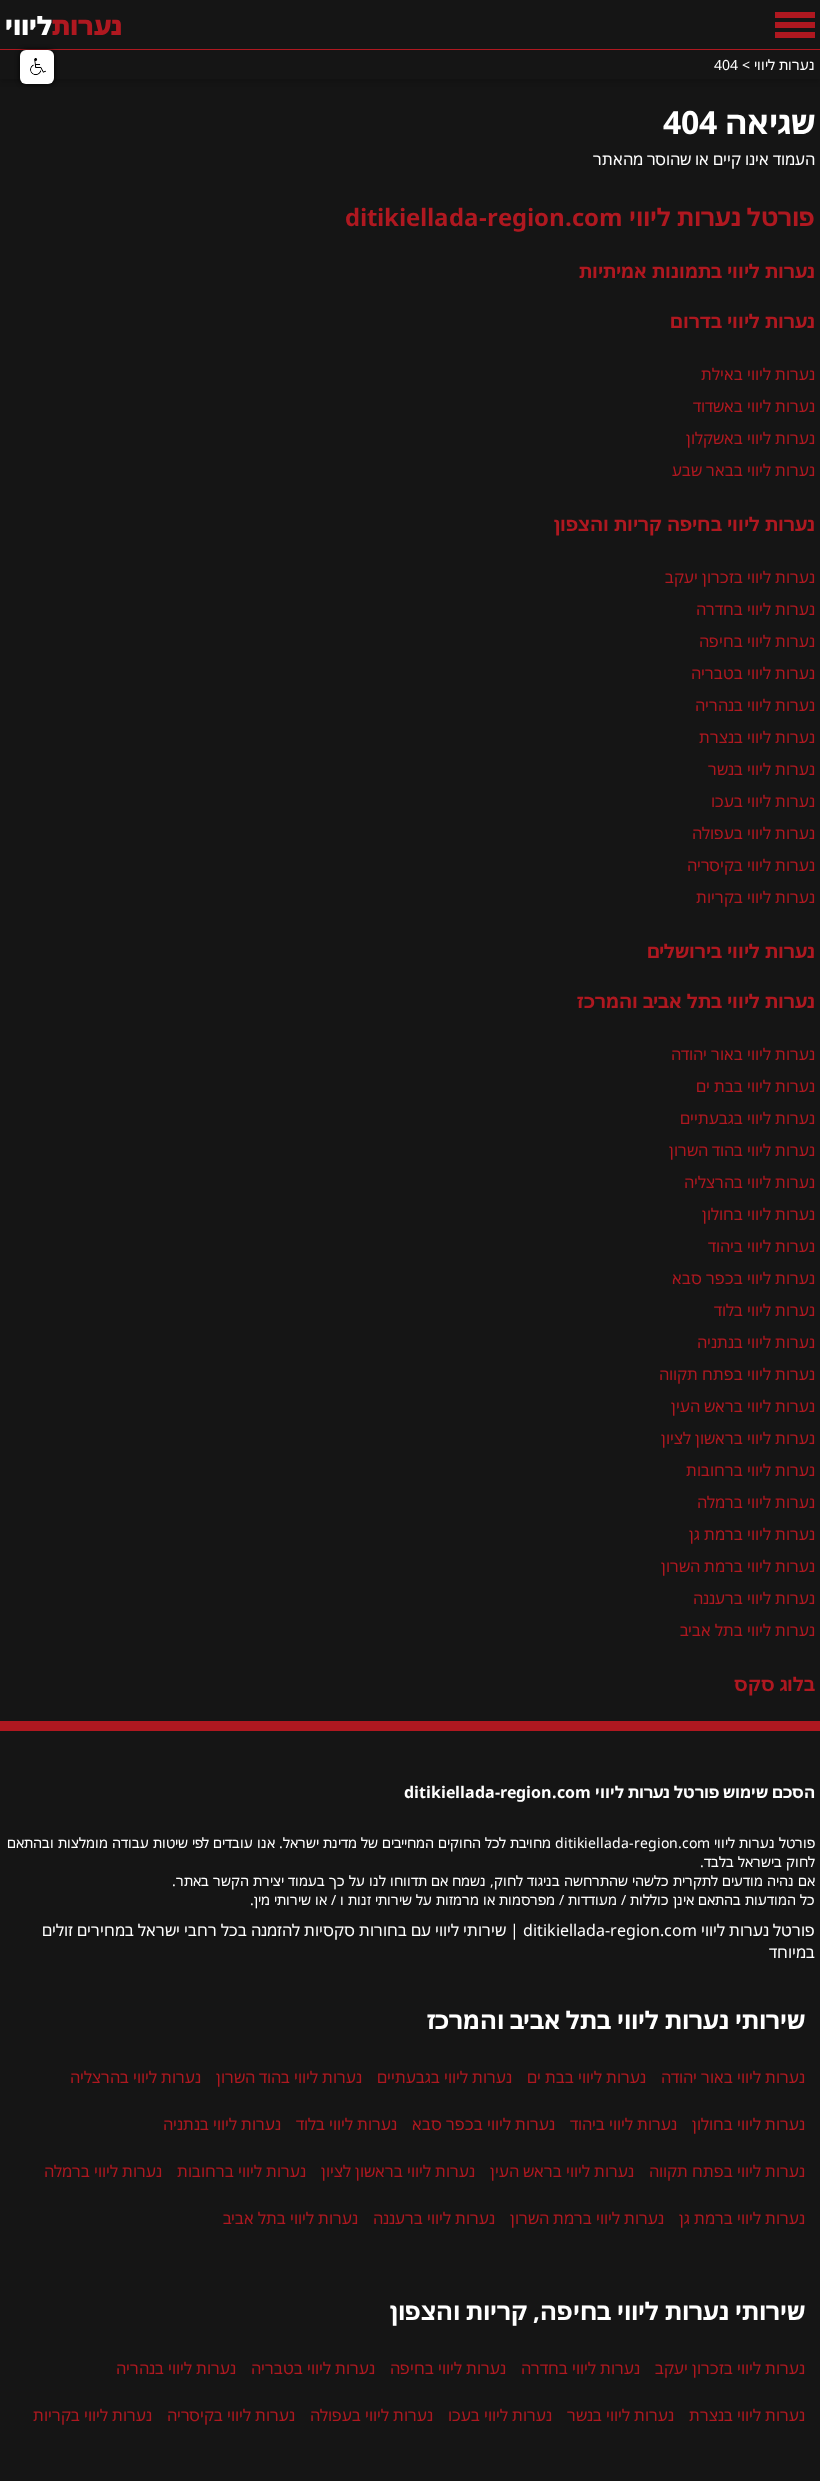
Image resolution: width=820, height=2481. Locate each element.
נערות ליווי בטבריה (753, 673)
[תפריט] (795, 25)
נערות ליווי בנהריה (755, 705)
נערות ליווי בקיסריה (751, 865)
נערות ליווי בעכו (763, 801)
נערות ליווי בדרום (742, 320)
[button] (37, 67)
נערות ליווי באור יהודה (743, 1054)
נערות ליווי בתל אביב (747, 1630)
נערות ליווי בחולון (758, 1214)
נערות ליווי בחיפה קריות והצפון (684, 523)
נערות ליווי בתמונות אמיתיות (697, 270)
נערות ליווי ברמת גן (752, 1534)
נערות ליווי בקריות (755, 897)
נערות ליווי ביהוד (761, 1246)
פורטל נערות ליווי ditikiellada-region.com (580, 216)
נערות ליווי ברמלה (756, 1502)
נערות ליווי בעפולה (753, 833)
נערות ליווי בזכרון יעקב (740, 577)
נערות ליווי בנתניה (756, 1342)
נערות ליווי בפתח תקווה (737, 1374)
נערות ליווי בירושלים (731, 950)
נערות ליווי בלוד (764, 1310)
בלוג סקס (774, 1683)
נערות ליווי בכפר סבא (743, 1278)
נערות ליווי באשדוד (754, 406)
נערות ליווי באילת (758, 374)
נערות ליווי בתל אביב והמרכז (696, 1000)
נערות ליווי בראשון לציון (738, 1438)
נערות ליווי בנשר (761, 769)
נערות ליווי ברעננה (754, 1598)
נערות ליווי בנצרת (757, 737)
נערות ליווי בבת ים (755, 1086)
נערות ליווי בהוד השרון (742, 1150)
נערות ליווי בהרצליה (749, 1182)
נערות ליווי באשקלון (750, 438)
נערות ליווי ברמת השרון (738, 1566)
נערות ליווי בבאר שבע (743, 470)
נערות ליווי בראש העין (743, 1406)
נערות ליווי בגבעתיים (747, 1118)
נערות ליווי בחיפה (757, 641)
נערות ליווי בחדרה (755, 609)
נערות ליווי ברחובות (750, 1470)
